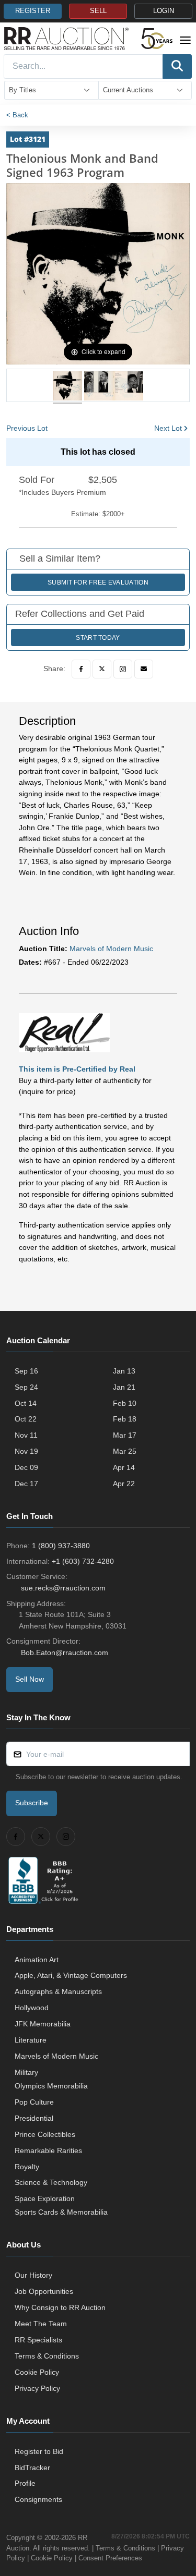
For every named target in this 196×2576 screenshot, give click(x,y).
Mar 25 (125, 1451)
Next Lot (168, 428)
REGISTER (33, 11)
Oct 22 (26, 1419)
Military (26, 2072)
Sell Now (30, 1679)
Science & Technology (51, 2182)
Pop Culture (34, 2102)
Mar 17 (125, 1435)
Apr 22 (124, 1484)
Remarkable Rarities (48, 2150)
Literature (31, 2040)
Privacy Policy (37, 2388)
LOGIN (164, 11)
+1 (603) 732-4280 (83, 1561)
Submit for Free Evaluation (98, 582)
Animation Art (37, 1960)
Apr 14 (124, 1467)
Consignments (38, 2499)
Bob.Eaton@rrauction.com (65, 1652)
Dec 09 (26, 1467)
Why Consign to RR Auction (60, 2307)
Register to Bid (39, 2451)
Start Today (98, 638)
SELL (98, 11)
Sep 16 (26, 1371)
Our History (33, 2275)
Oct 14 (26, 1403)
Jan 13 (124, 1371)
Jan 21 (124, 1387)
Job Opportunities (44, 2291)
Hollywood (32, 2008)
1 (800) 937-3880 (61, 1546)
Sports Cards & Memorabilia (61, 2212)
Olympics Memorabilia (51, 2086)
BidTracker (32, 2468)
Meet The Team (41, 2324)
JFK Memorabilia (43, 2024)
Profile (25, 2483)
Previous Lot (27, 428)
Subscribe (32, 1803)
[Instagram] (123, 669)
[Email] (144, 669)
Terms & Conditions (47, 2356)
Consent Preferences (110, 2558)
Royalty (27, 2167)
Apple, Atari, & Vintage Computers (71, 1975)
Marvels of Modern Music (111, 949)
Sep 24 (26, 1387)
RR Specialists (38, 2340)
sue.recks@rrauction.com (63, 1588)
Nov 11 (26, 1435)
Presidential (34, 2118)
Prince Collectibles (45, 2134)
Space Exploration (45, 2198)
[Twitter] (102, 669)
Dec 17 (26, 1484)
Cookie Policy (37, 2372)
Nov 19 (26, 1451)
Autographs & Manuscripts (58, 1991)
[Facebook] (81, 669)
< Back (17, 115)
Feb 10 (125, 1403)
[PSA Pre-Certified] (64, 1032)
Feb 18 (125, 1419)
